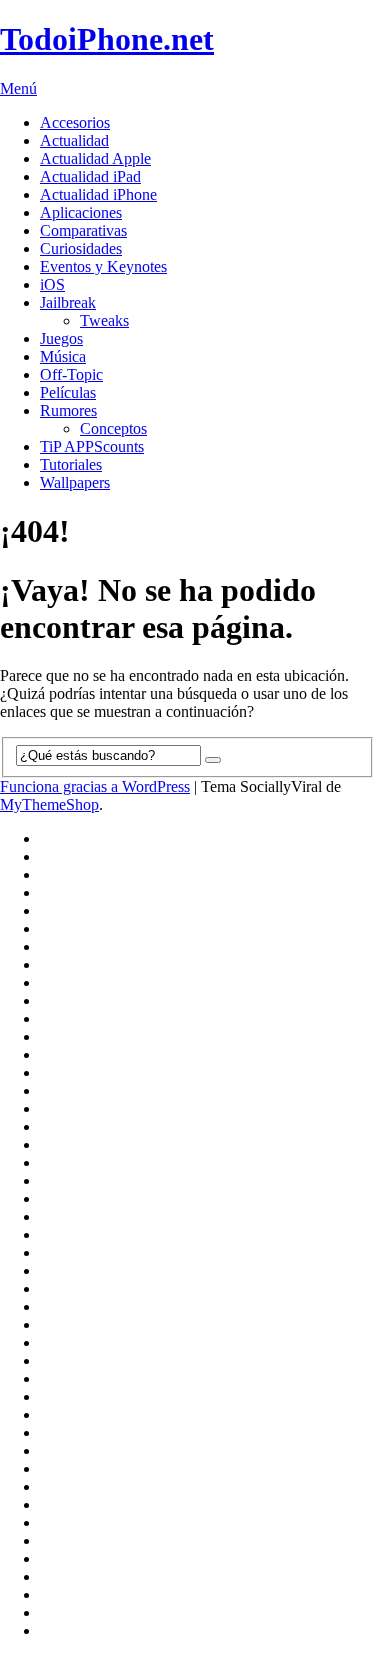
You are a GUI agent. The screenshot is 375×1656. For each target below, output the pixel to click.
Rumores (68, 410)
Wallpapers (75, 482)
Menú (18, 88)
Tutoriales (71, 464)
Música (63, 356)
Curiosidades (81, 248)
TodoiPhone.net (107, 39)
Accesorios (75, 122)
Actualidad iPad (90, 176)
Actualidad (74, 140)
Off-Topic (71, 374)
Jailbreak (68, 302)
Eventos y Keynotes (103, 266)
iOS (52, 284)
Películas (68, 392)
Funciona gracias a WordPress (95, 786)
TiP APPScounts (92, 446)
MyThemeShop (49, 804)
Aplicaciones (81, 212)
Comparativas (83, 230)
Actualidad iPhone (98, 194)
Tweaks (104, 320)
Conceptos (113, 428)
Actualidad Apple (95, 158)
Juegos (61, 338)
